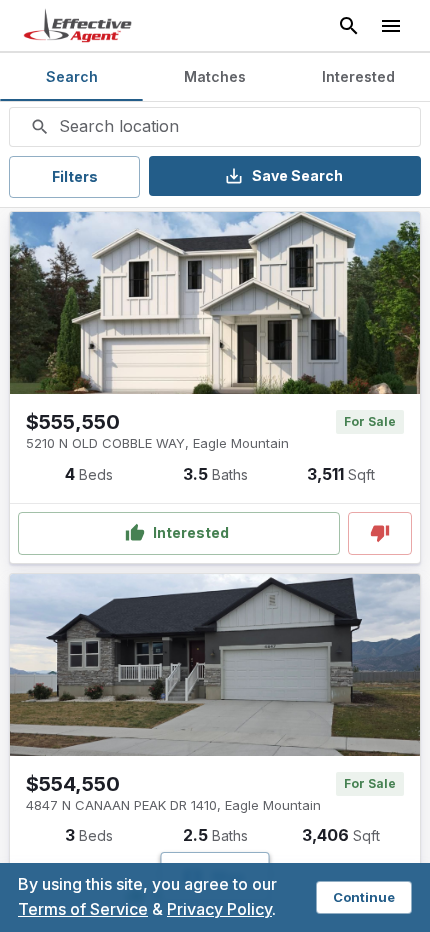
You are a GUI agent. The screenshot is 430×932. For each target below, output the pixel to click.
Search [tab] (72, 76)
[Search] (349, 26)
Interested (191, 532)
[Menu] (391, 26)
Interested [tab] (358, 76)
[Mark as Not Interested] (380, 533)
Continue (364, 897)
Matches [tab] (215, 76)
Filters (75, 176)
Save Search (297, 175)
